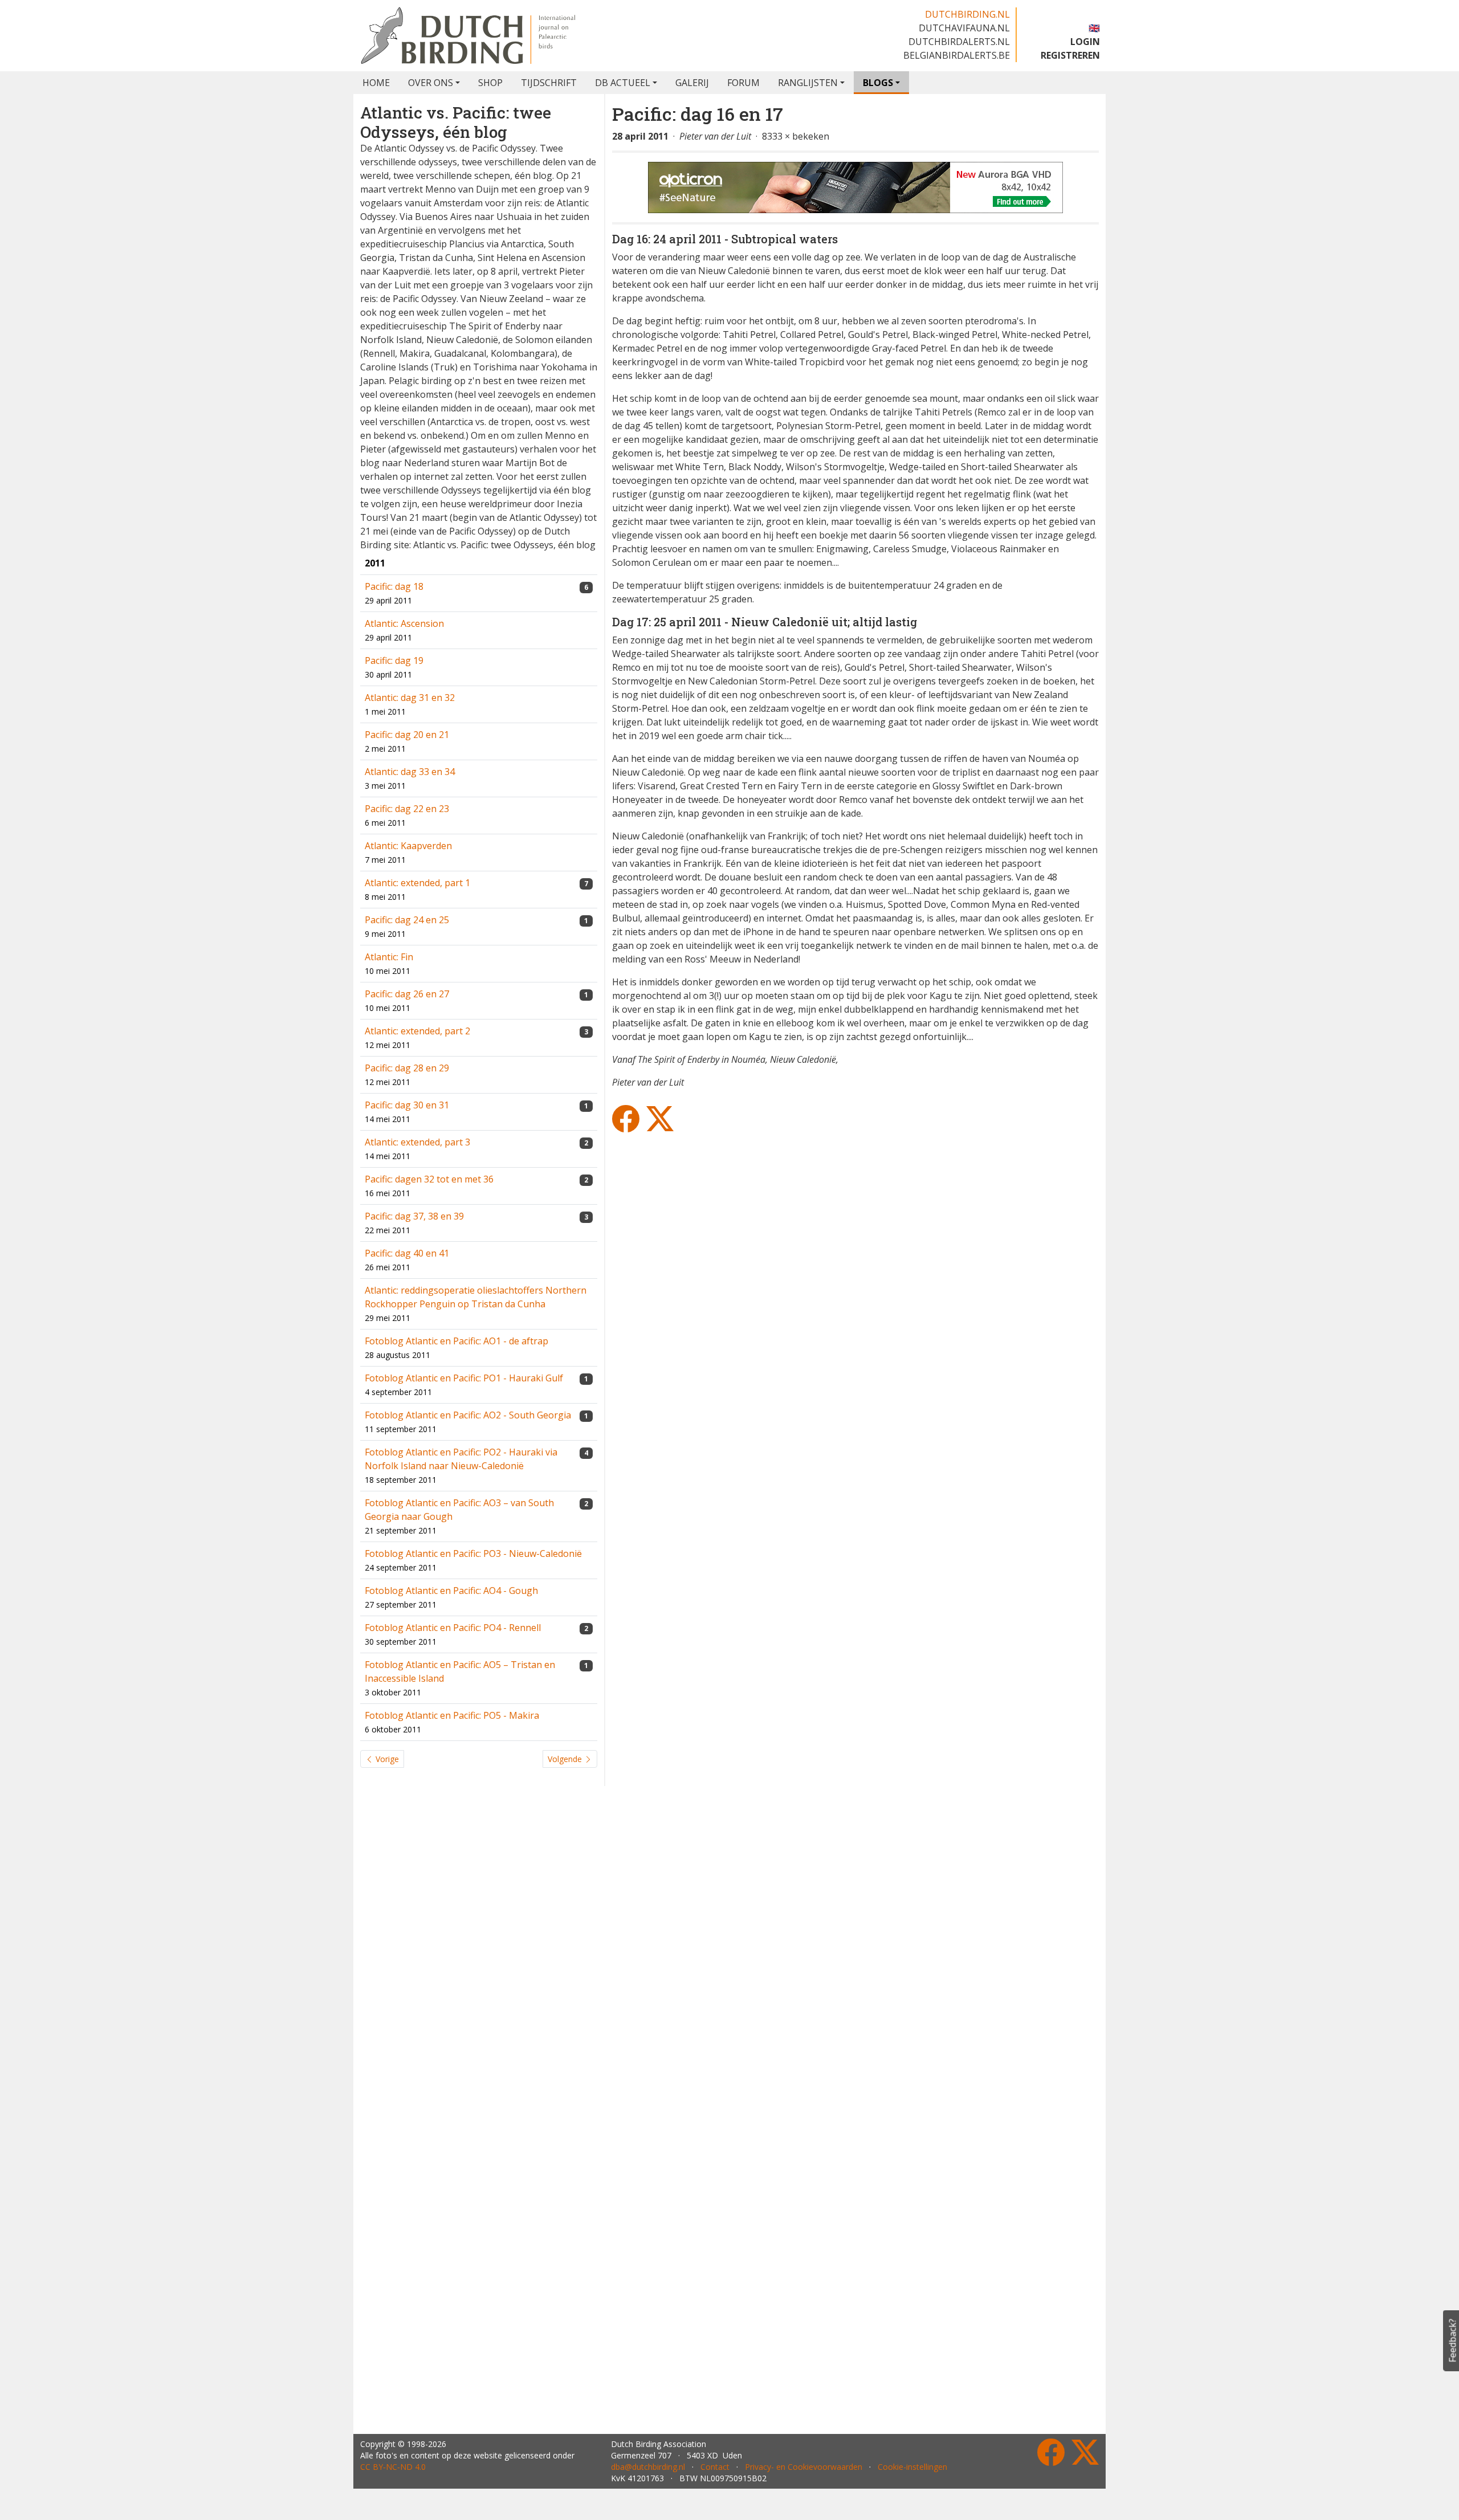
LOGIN (1085, 42)
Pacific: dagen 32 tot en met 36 (429, 1179)
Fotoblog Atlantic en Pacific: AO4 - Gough (451, 1591)
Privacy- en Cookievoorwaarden (804, 2467)
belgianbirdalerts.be (957, 55)
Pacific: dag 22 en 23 (407, 809)
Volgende (566, 1759)
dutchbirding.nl (967, 14)
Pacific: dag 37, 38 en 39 (414, 1216)
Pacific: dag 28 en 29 (407, 1068)
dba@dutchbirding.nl (648, 2467)
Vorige (386, 1759)
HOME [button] (376, 83)
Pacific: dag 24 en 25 (407, 920)
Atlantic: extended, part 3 (417, 1142)
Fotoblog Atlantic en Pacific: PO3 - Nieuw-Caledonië (473, 1553)
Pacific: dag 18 (394, 586)
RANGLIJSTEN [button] (808, 83)
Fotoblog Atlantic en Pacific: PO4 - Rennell (453, 1628)
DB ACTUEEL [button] (623, 83)
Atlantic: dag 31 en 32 (410, 698)
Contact (715, 2467)
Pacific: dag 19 (394, 660)
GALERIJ (692, 83)
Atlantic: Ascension (404, 623)
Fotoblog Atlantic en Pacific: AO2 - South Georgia (468, 1415)
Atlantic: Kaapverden (408, 846)
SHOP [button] (490, 83)
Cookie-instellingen (912, 2467)
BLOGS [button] (878, 83)
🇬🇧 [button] (1094, 28)
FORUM (743, 83)
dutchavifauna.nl (964, 28)
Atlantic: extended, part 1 (417, 883)
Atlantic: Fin (389, 957)
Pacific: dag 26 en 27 (407, 994)
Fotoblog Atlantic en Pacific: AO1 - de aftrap (457, 1341)
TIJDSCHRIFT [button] (549, 83)
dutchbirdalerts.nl (959, 42)
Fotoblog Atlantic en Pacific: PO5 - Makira (452, 1715)
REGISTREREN (1070, 55)
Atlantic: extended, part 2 (417, 1031)
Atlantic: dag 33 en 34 (410, 772)
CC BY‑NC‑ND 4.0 (393, 2467)
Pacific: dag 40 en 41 (407, 1253)
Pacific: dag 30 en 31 (407, 1105)
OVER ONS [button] (431, 83)
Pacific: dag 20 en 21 (407, 735)
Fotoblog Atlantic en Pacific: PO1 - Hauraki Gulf (464, 1378)
